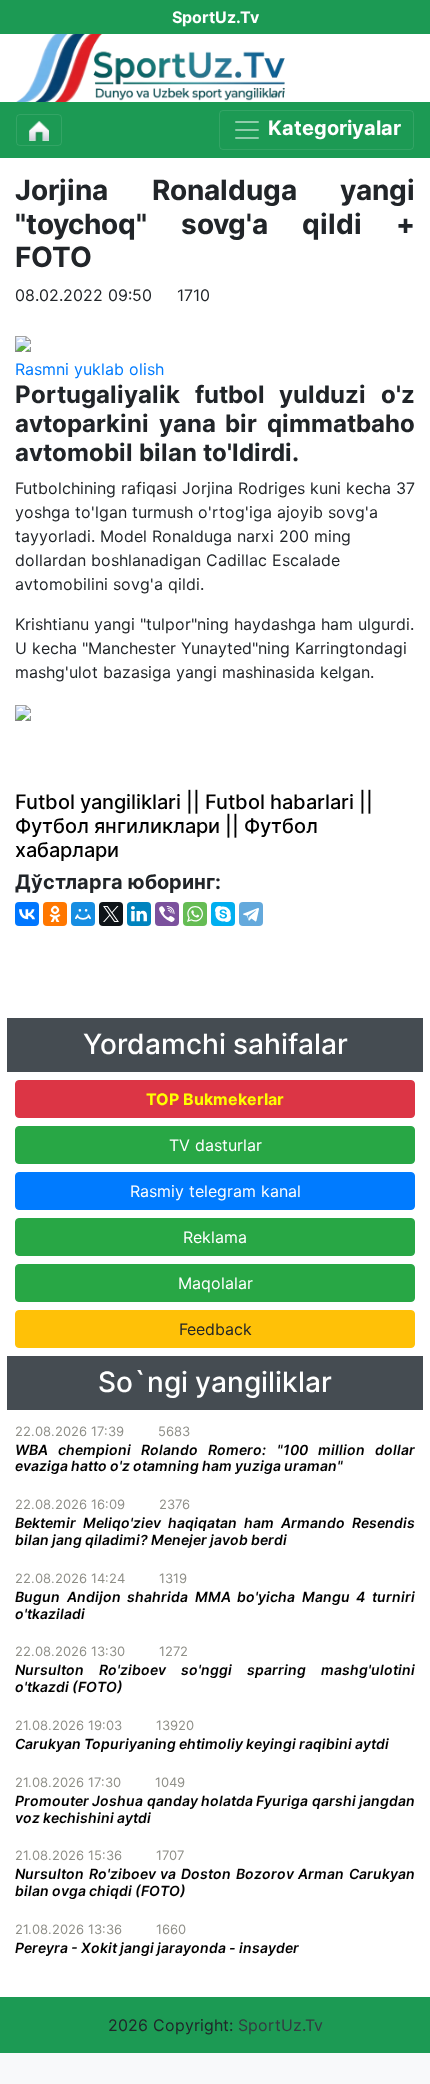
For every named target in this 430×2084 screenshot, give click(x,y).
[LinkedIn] (139, 914)
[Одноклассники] (55, 914)
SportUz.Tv (280, 2025)
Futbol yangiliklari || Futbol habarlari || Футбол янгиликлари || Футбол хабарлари (194, 826)
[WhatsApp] (195, 914)
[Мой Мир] (83, 914)
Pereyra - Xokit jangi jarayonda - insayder (157, 1947)
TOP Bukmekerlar (215, 1099)
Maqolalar (215, 1283)
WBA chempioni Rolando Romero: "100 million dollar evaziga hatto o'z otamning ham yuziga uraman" (215, 1458)
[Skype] (223, 914)
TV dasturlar (215, 1145)
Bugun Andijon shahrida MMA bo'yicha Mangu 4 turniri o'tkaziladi (215, 1605)
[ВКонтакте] (27, 914)
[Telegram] (251, 914)
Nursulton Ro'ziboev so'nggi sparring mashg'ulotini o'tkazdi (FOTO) (215, 1678)
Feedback (215, 1329)
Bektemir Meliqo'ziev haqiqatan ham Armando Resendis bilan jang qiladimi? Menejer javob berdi (215, 1531)
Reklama (215, 1237)
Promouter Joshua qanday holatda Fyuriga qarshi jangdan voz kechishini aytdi (215, 1809)
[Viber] (167, 914)
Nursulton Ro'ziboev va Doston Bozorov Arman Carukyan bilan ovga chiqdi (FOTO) (215, 1882)
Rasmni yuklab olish (89, 369)
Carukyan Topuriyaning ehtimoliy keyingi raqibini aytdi (202, 1743)
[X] (111, 914)
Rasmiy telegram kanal (215, 1191)
